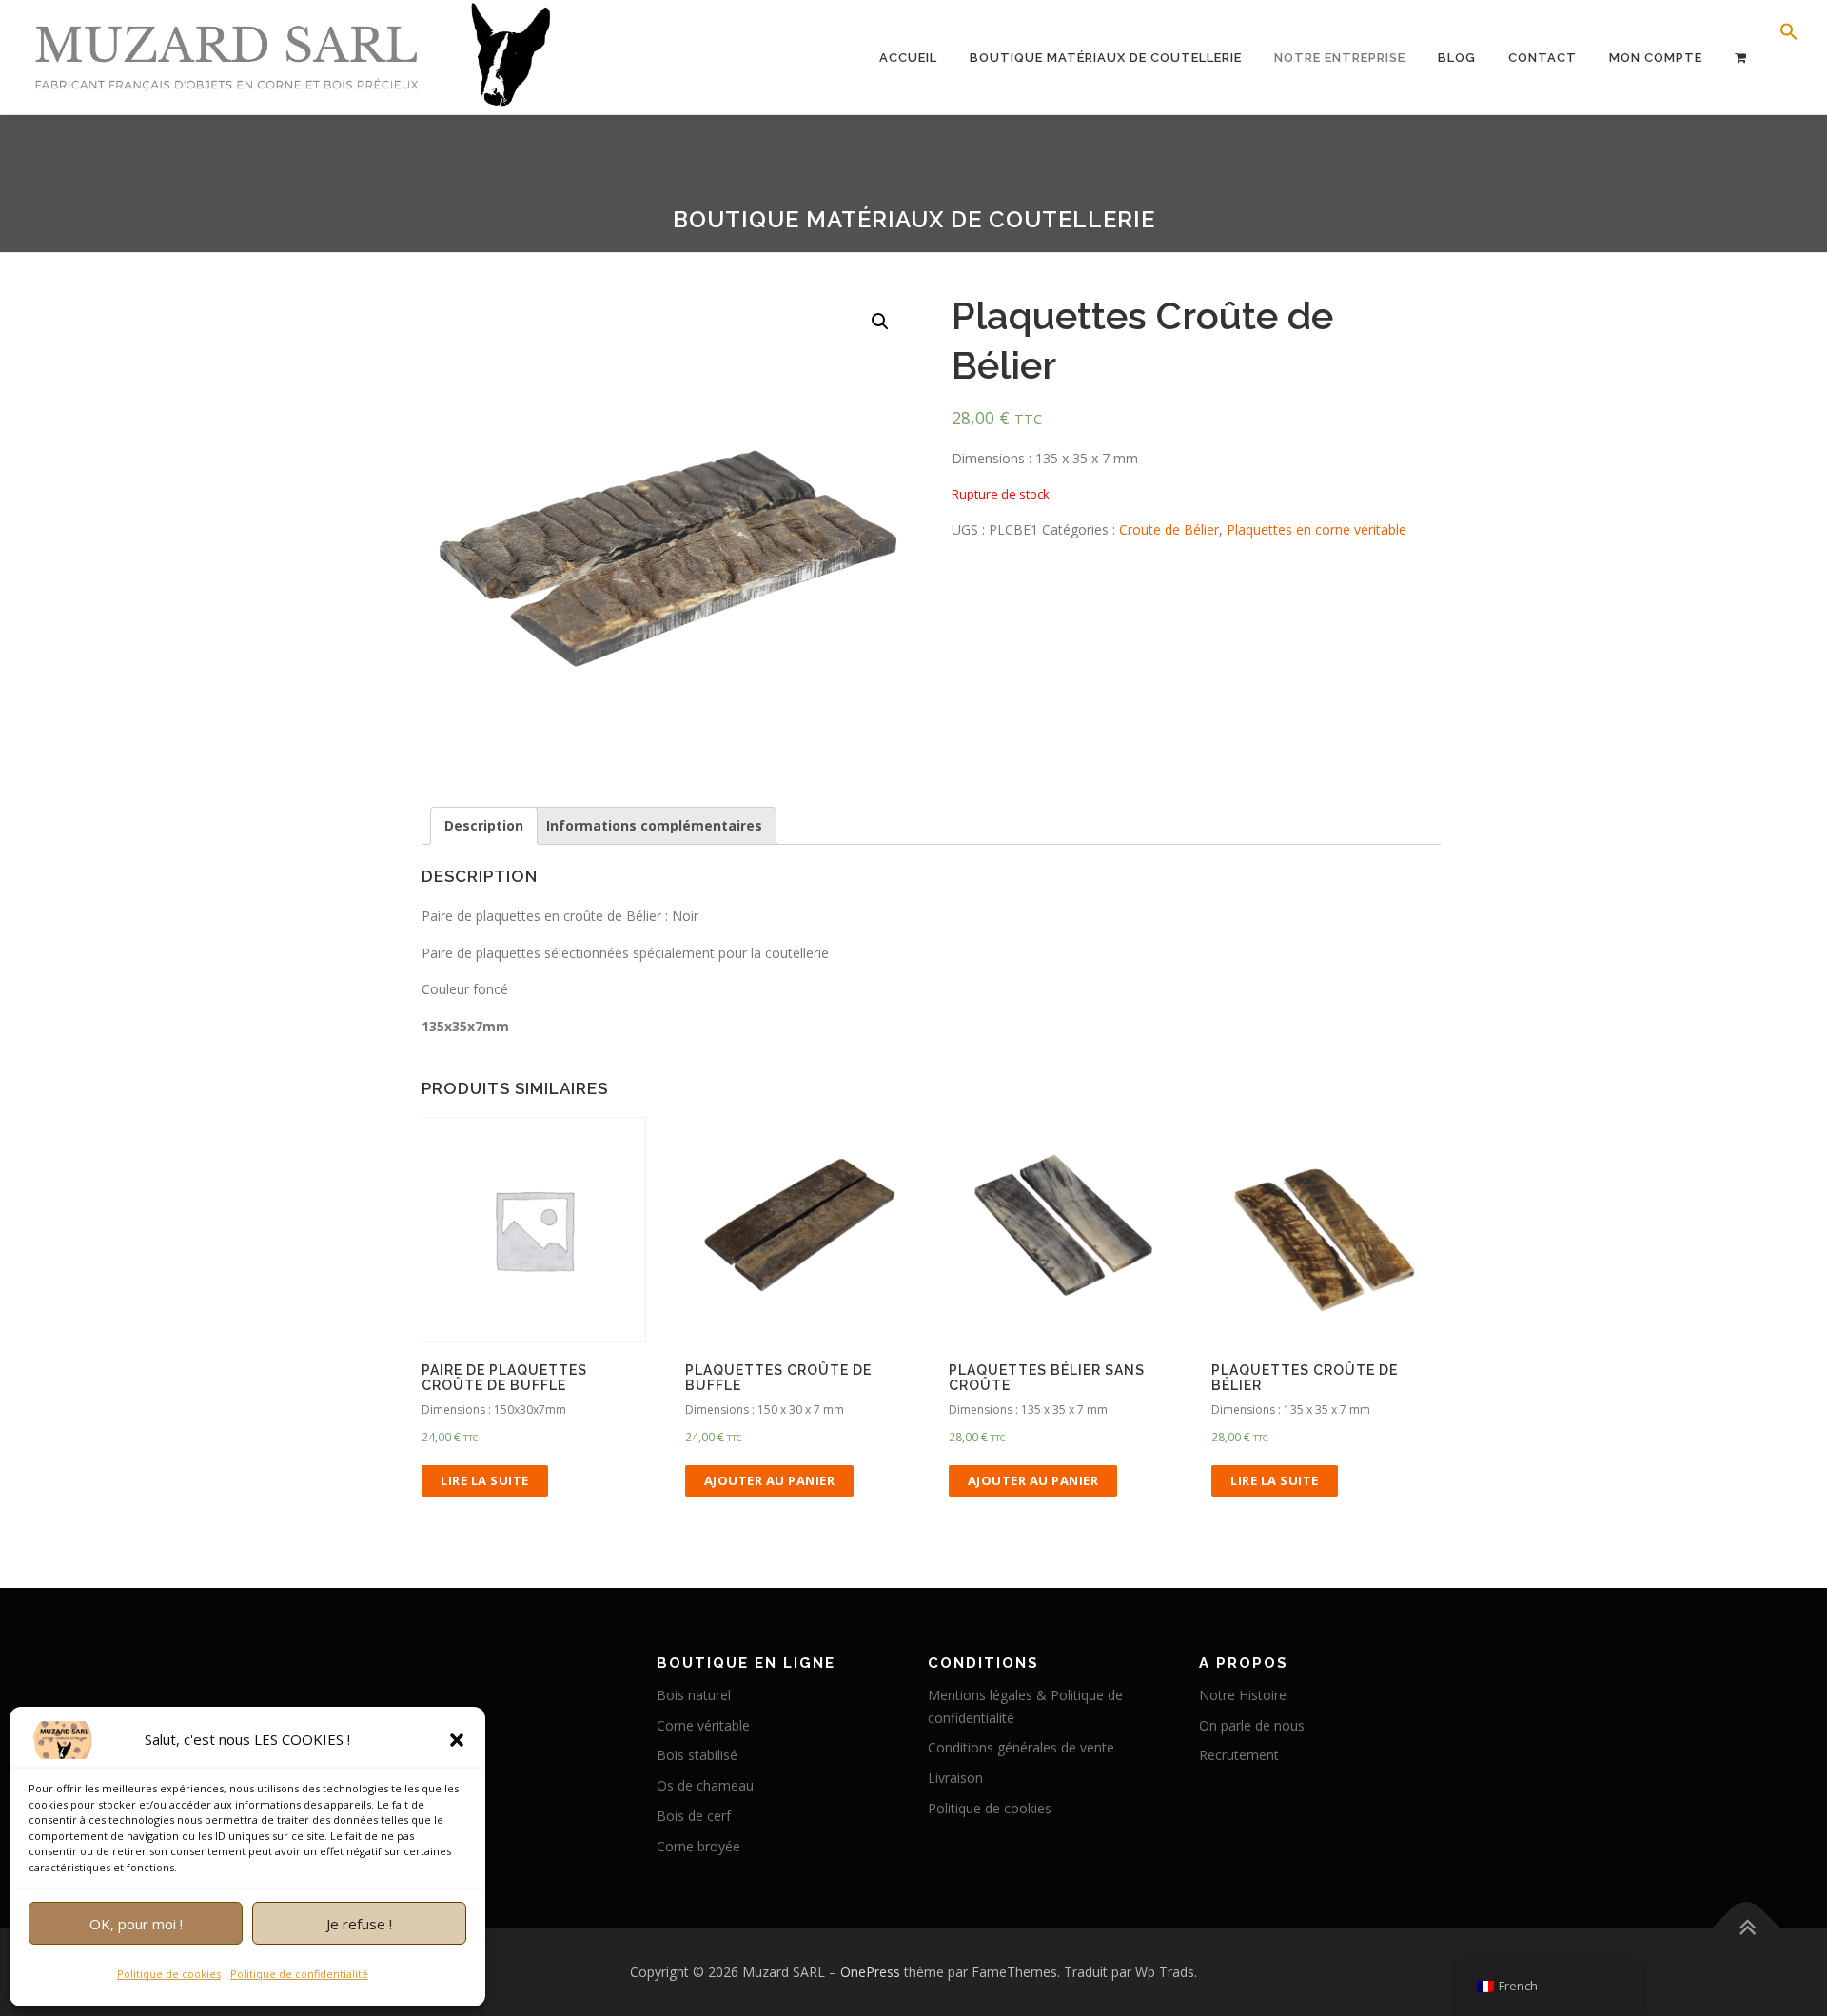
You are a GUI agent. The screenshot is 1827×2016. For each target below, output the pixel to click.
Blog (1457, 58)
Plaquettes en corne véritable (1316, 529)
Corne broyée (698, 1846)
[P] (1741, 58)
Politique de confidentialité (299, 1974)
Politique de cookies (169, 1974)
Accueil (908, 58)
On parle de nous (1252, 1725)
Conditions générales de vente (1021, 1747)
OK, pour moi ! (136, 1924)
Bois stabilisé (697, 1755)
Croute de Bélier (1169, 529)
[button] (457, 1740)
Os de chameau (705, 1785)
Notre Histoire (1243, 1695)
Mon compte (1656, 58)
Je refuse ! (359, 1924)
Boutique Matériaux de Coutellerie (1106, 58)
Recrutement (1239, 1755)
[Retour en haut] (1747, 1927)
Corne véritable (703, 1725)
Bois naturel (694, 1695)
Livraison (955, 1778)
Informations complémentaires (654, 825)
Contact (1542, 58)
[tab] (484, 826)
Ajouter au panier (770, 1480)
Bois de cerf (694, 1816)
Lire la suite (485, 1480)
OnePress (870, 1972)
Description (484, 825)
